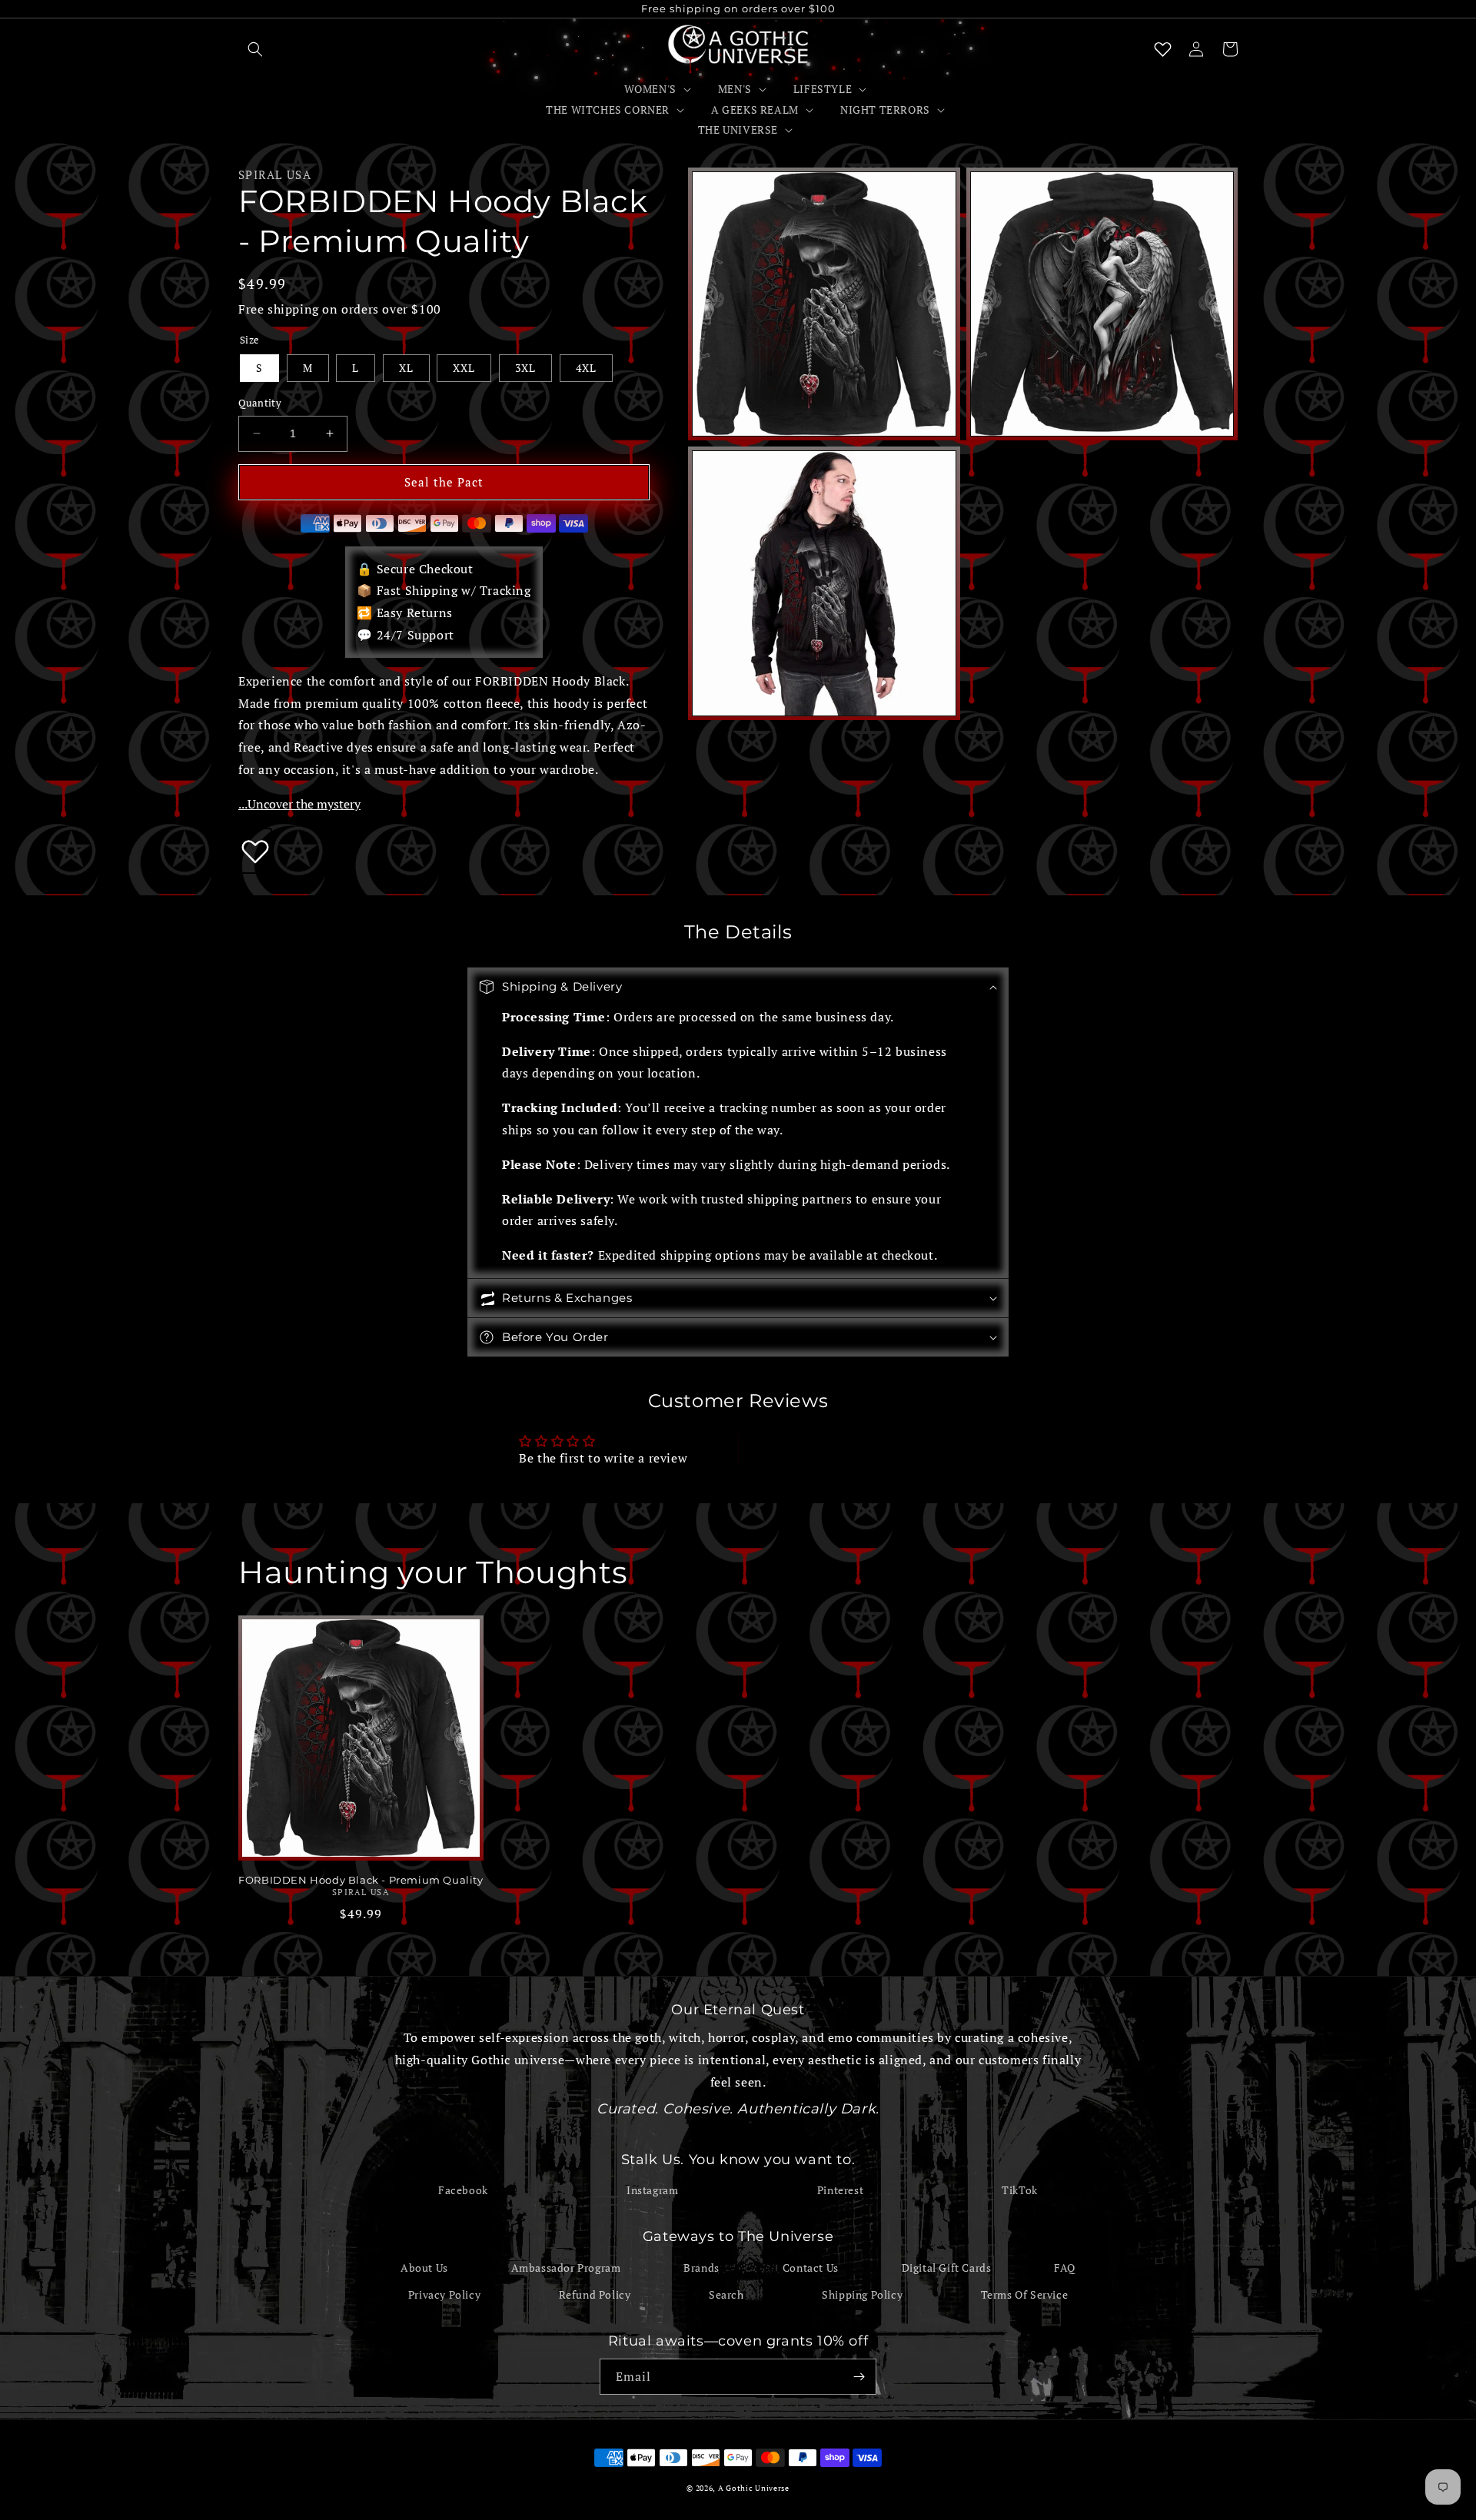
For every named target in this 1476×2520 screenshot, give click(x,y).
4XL (586, 368)
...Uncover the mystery (299, 804)
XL (406, 368)
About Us (424, 2268)
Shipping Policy (862, 2294)
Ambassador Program (566, 2268)
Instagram (652, 2190)
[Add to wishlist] (255, 851)
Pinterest (840, 2190)
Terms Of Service (1025, 2294)
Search (726, 2294)
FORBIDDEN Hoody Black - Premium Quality (361, 1880)
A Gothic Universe (754, 2488)
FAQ (1065, 2268)
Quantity (260, 403)
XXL (464, 368)
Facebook (463, 2190)
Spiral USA (275, 174)
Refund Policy (595, 2294)
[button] (255, 49)
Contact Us (811, 2268)
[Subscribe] (859, 2377)
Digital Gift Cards (947, 2268)
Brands (701, 2268)
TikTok (1020, 2190)
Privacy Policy (444, 2294)
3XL (525, 368)
